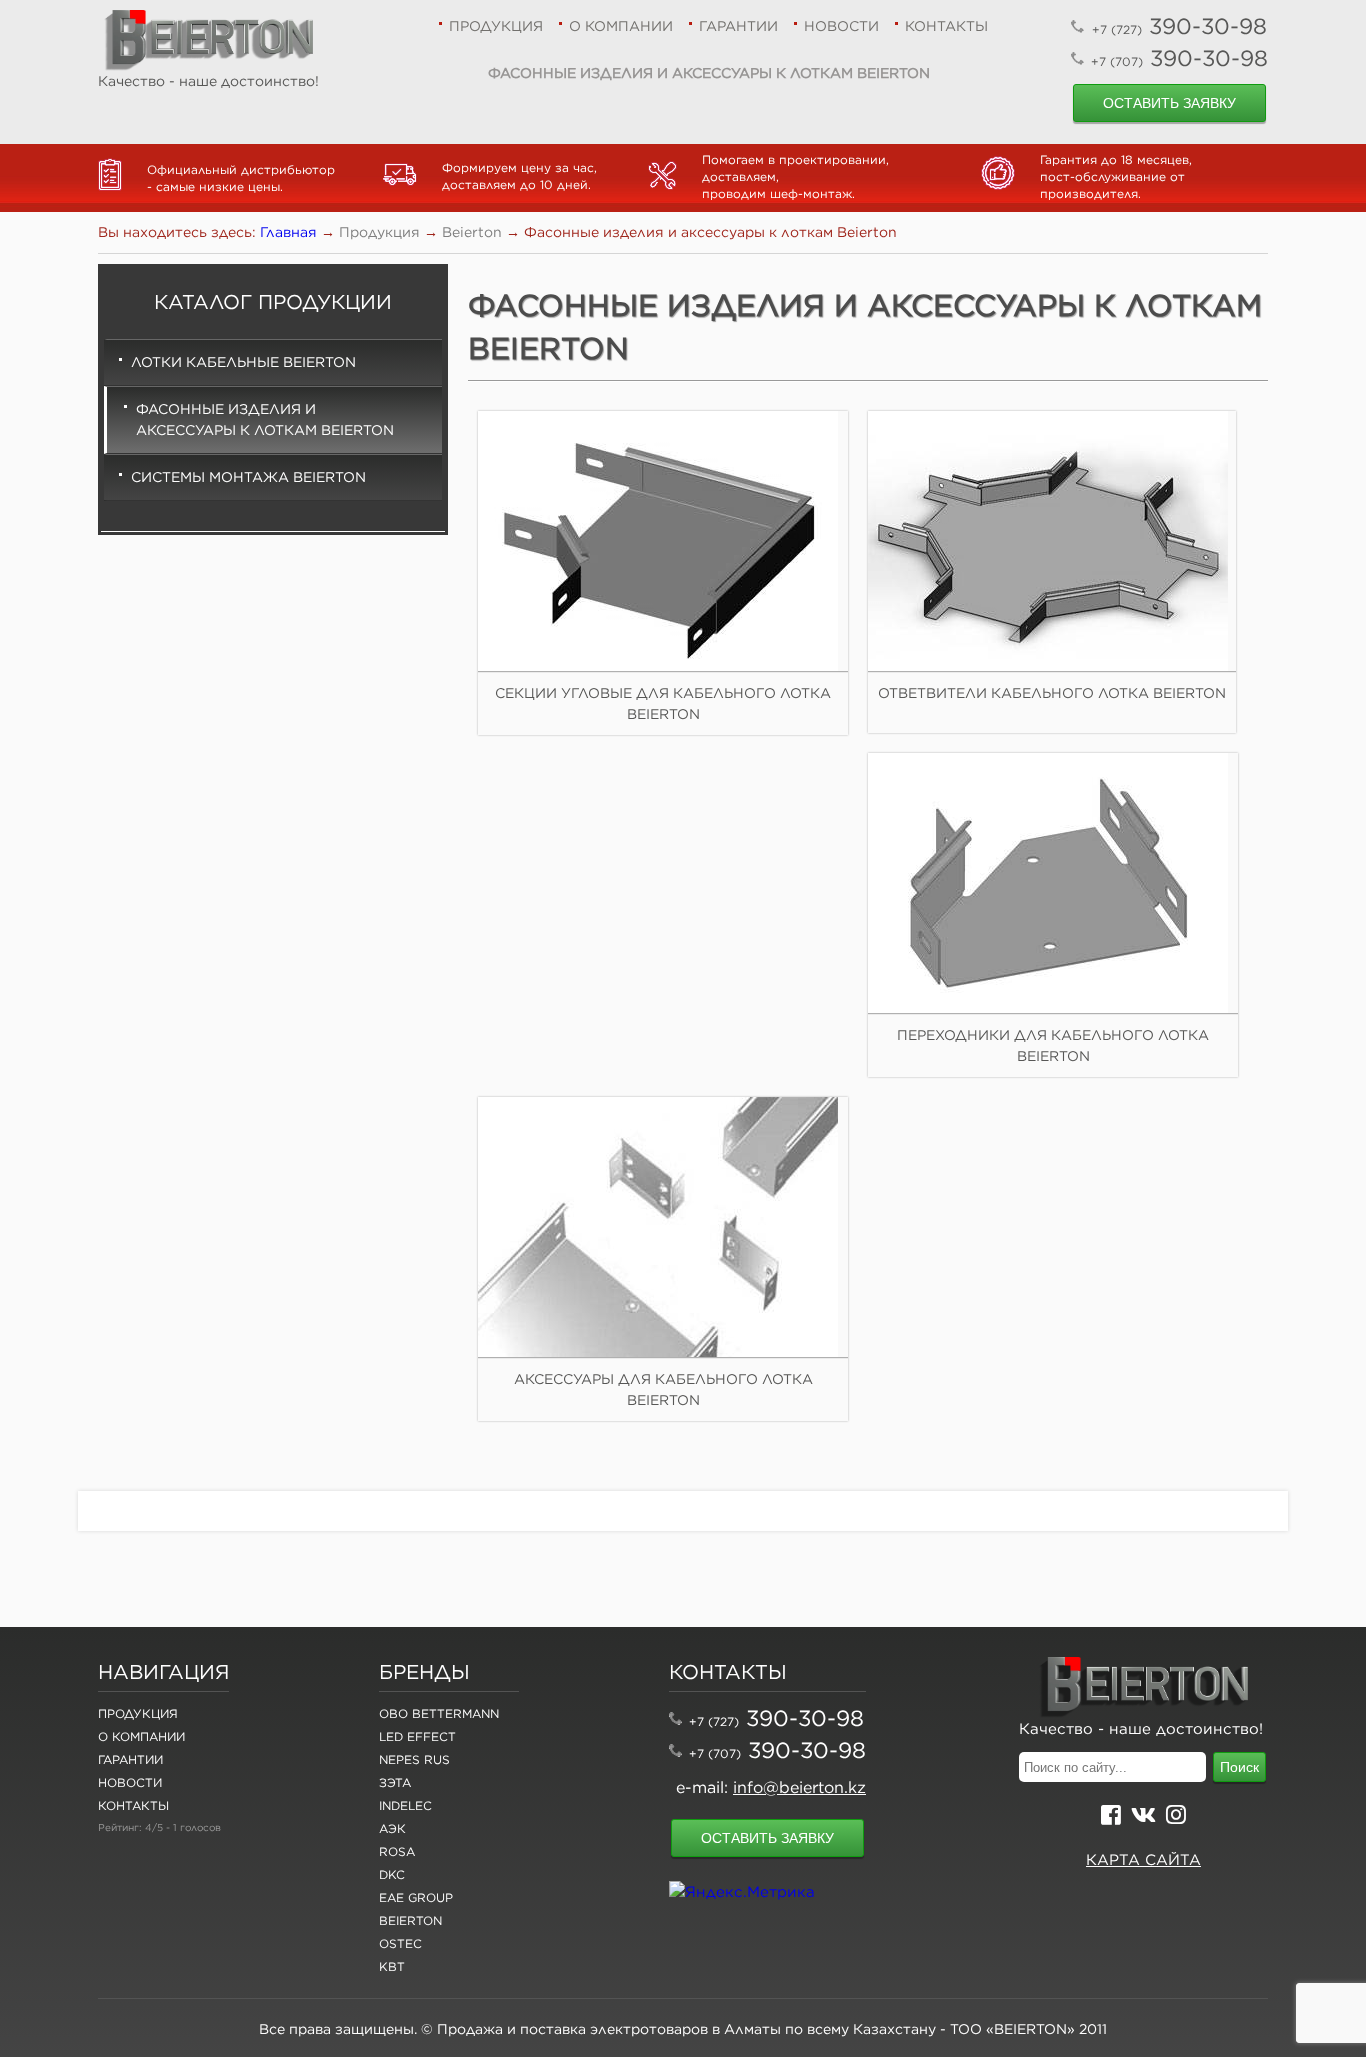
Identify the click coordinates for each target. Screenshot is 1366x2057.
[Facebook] (1111, 1817)
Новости (841, 26)
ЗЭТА (395, 1782)
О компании (621, 26)
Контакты (946, 26)
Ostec (400, 1943)
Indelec (405, 1805)
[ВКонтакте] (1143, 1817)
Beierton (410, 1920)
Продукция (496, 26)
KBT (392, 1966)
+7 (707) (715, 1753)
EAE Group (416, 1897)
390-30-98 (1179, 26)
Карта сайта (1143, 1859)
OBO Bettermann (439, 1713)
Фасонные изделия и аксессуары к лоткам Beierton (265, 419)
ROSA (397, 1851)
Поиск (1239, 1767)
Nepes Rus (414, 1759)
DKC (392, 1874)
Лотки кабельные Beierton (243, 362)
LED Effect (417, 1736)
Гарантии (738, 26)
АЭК (392, 1828)
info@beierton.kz (799, 1787)
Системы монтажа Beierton (248, 477)
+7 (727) (714, 1721)
